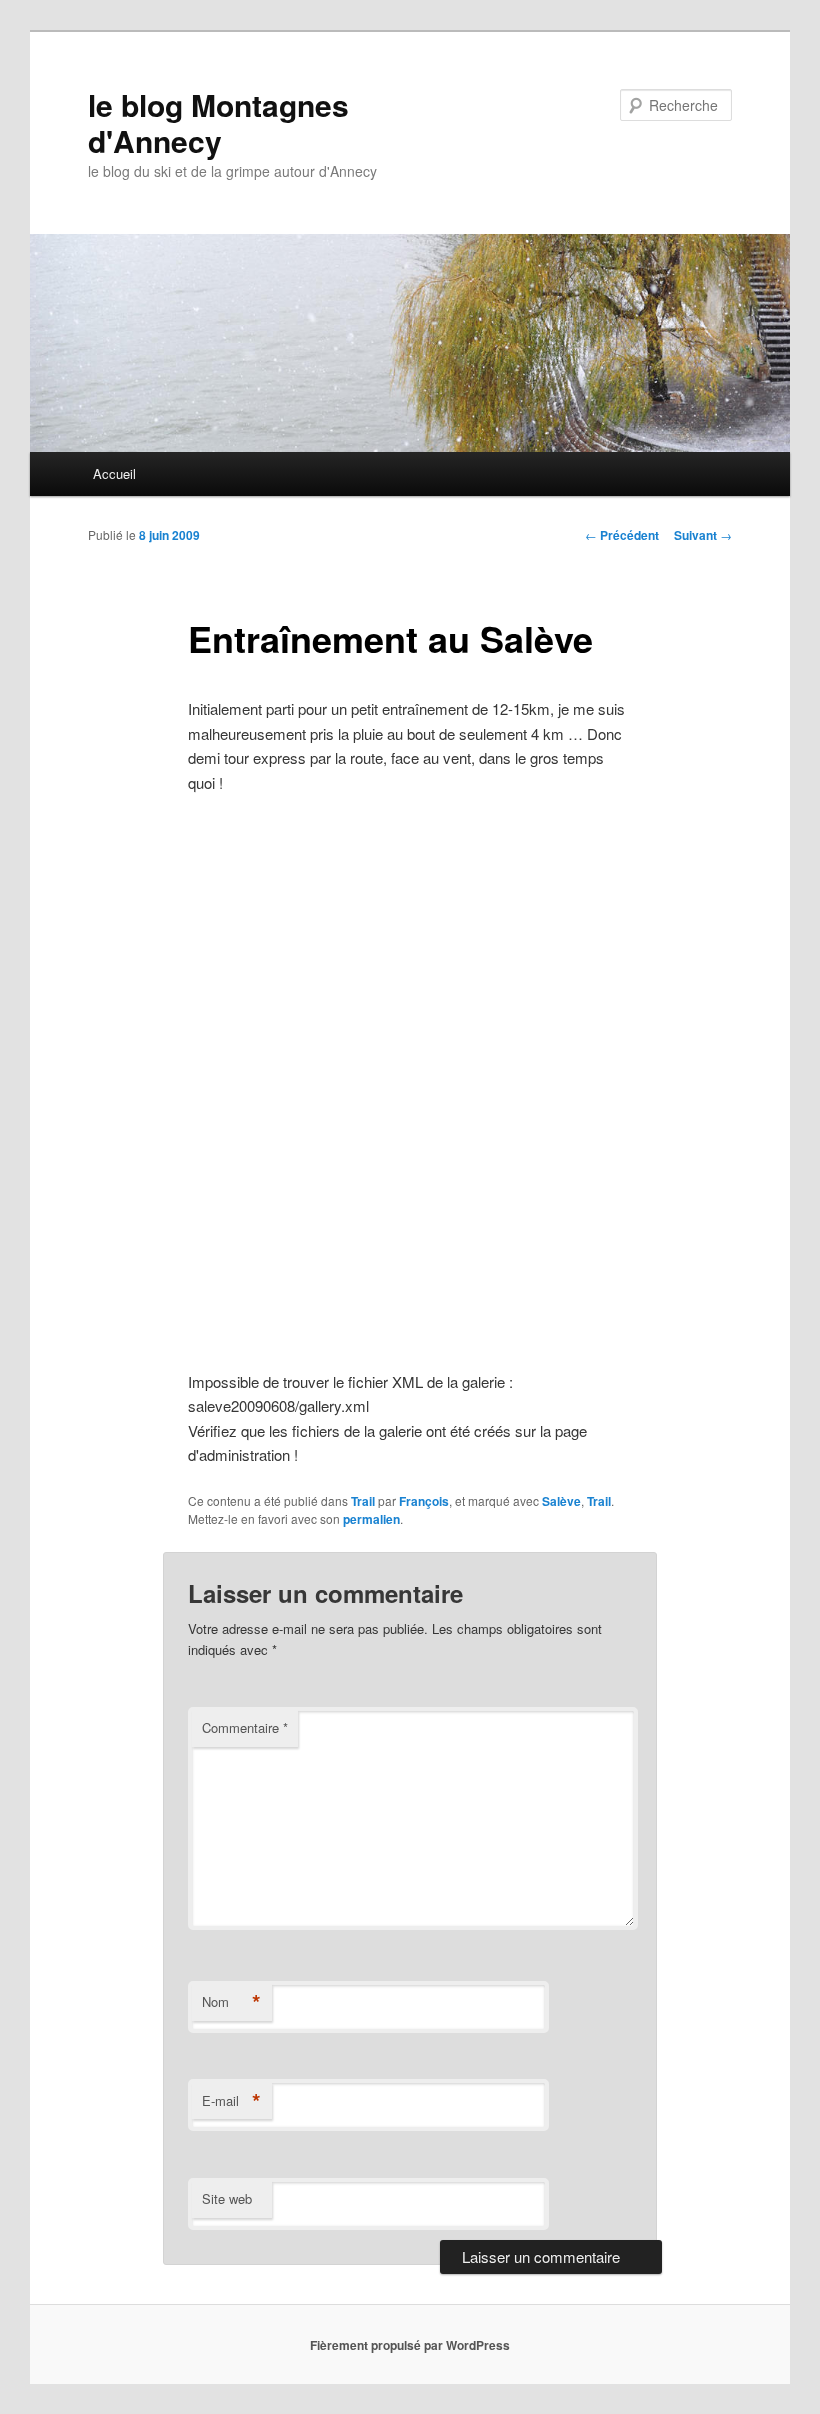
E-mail (231, 2101)
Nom (231, 2002)
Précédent (622, 535)
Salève (561, 1501)
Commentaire (245, 1727)
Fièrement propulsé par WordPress (410, 2345)
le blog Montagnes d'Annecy (218, 122)
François (424, 1501)
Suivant (703, 535)
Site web (227, 2198)
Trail (363, 1501)
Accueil (114, 473)
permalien (371, 1519)
